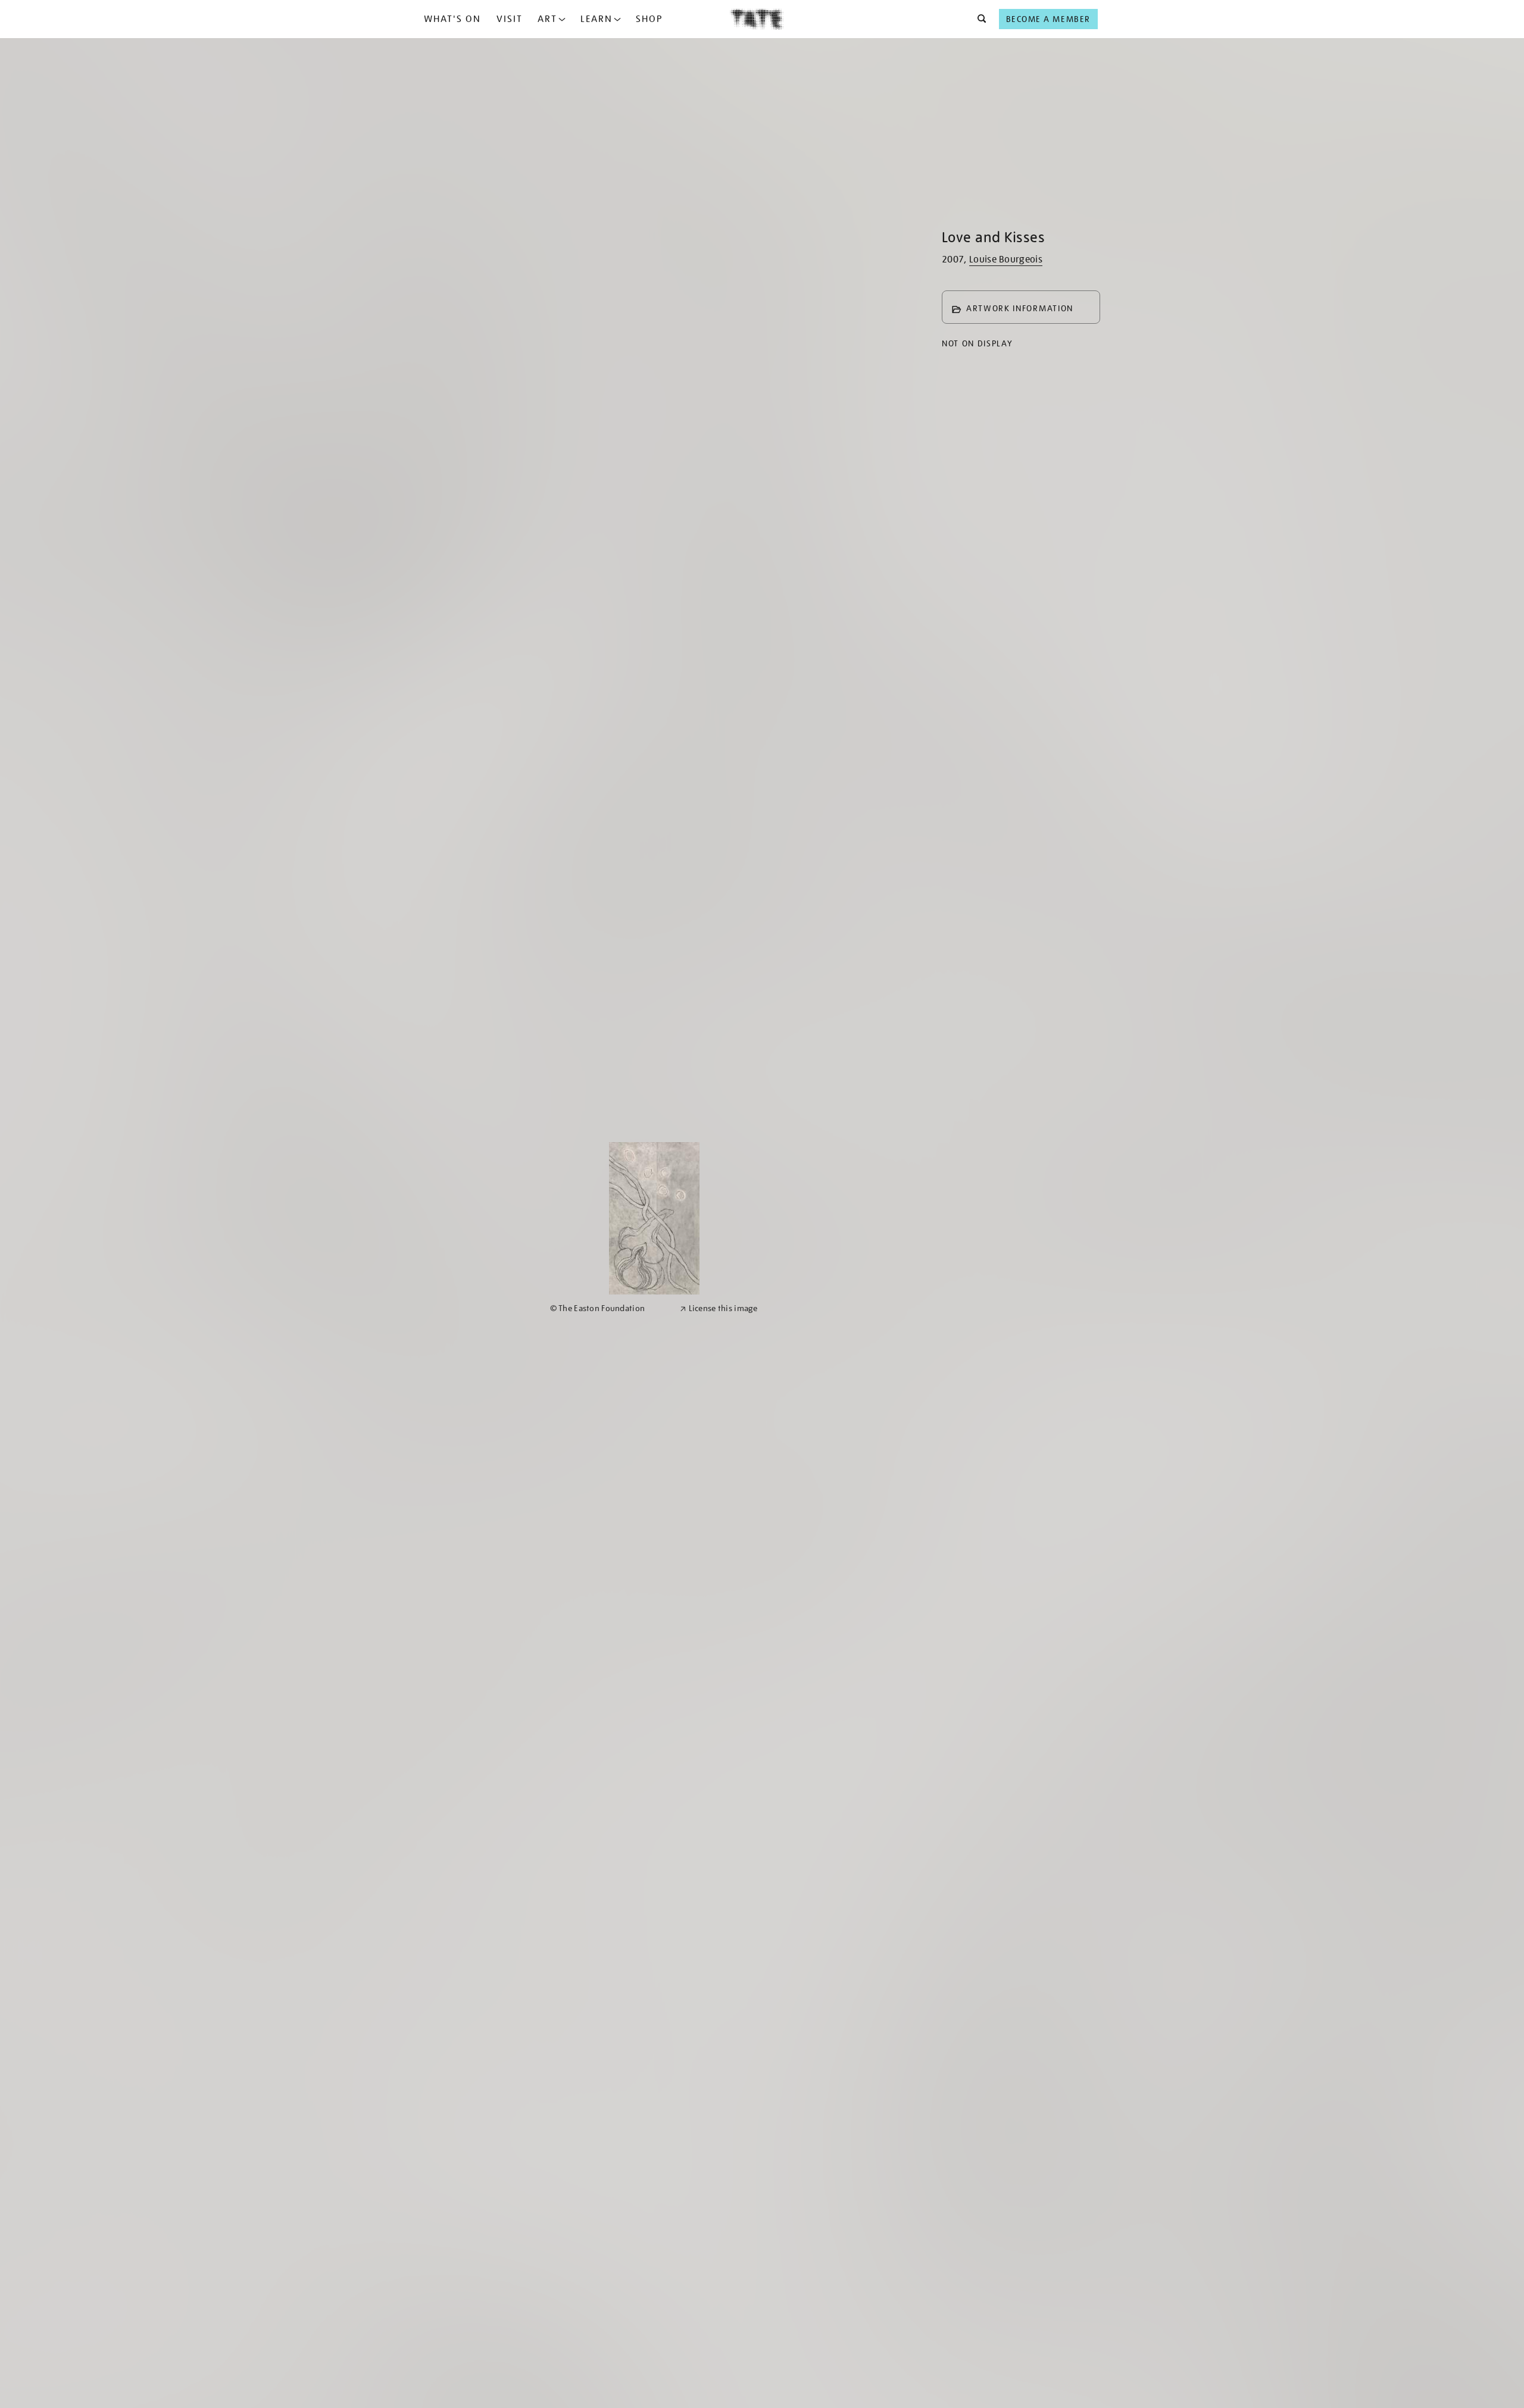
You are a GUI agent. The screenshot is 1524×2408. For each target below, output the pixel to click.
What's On (452, 19)
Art (547, 19)
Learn (597, 19)
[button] (978, 19)
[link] (610, 1308)
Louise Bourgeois (1006, 259)
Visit (510, 19)
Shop (649, 19)
